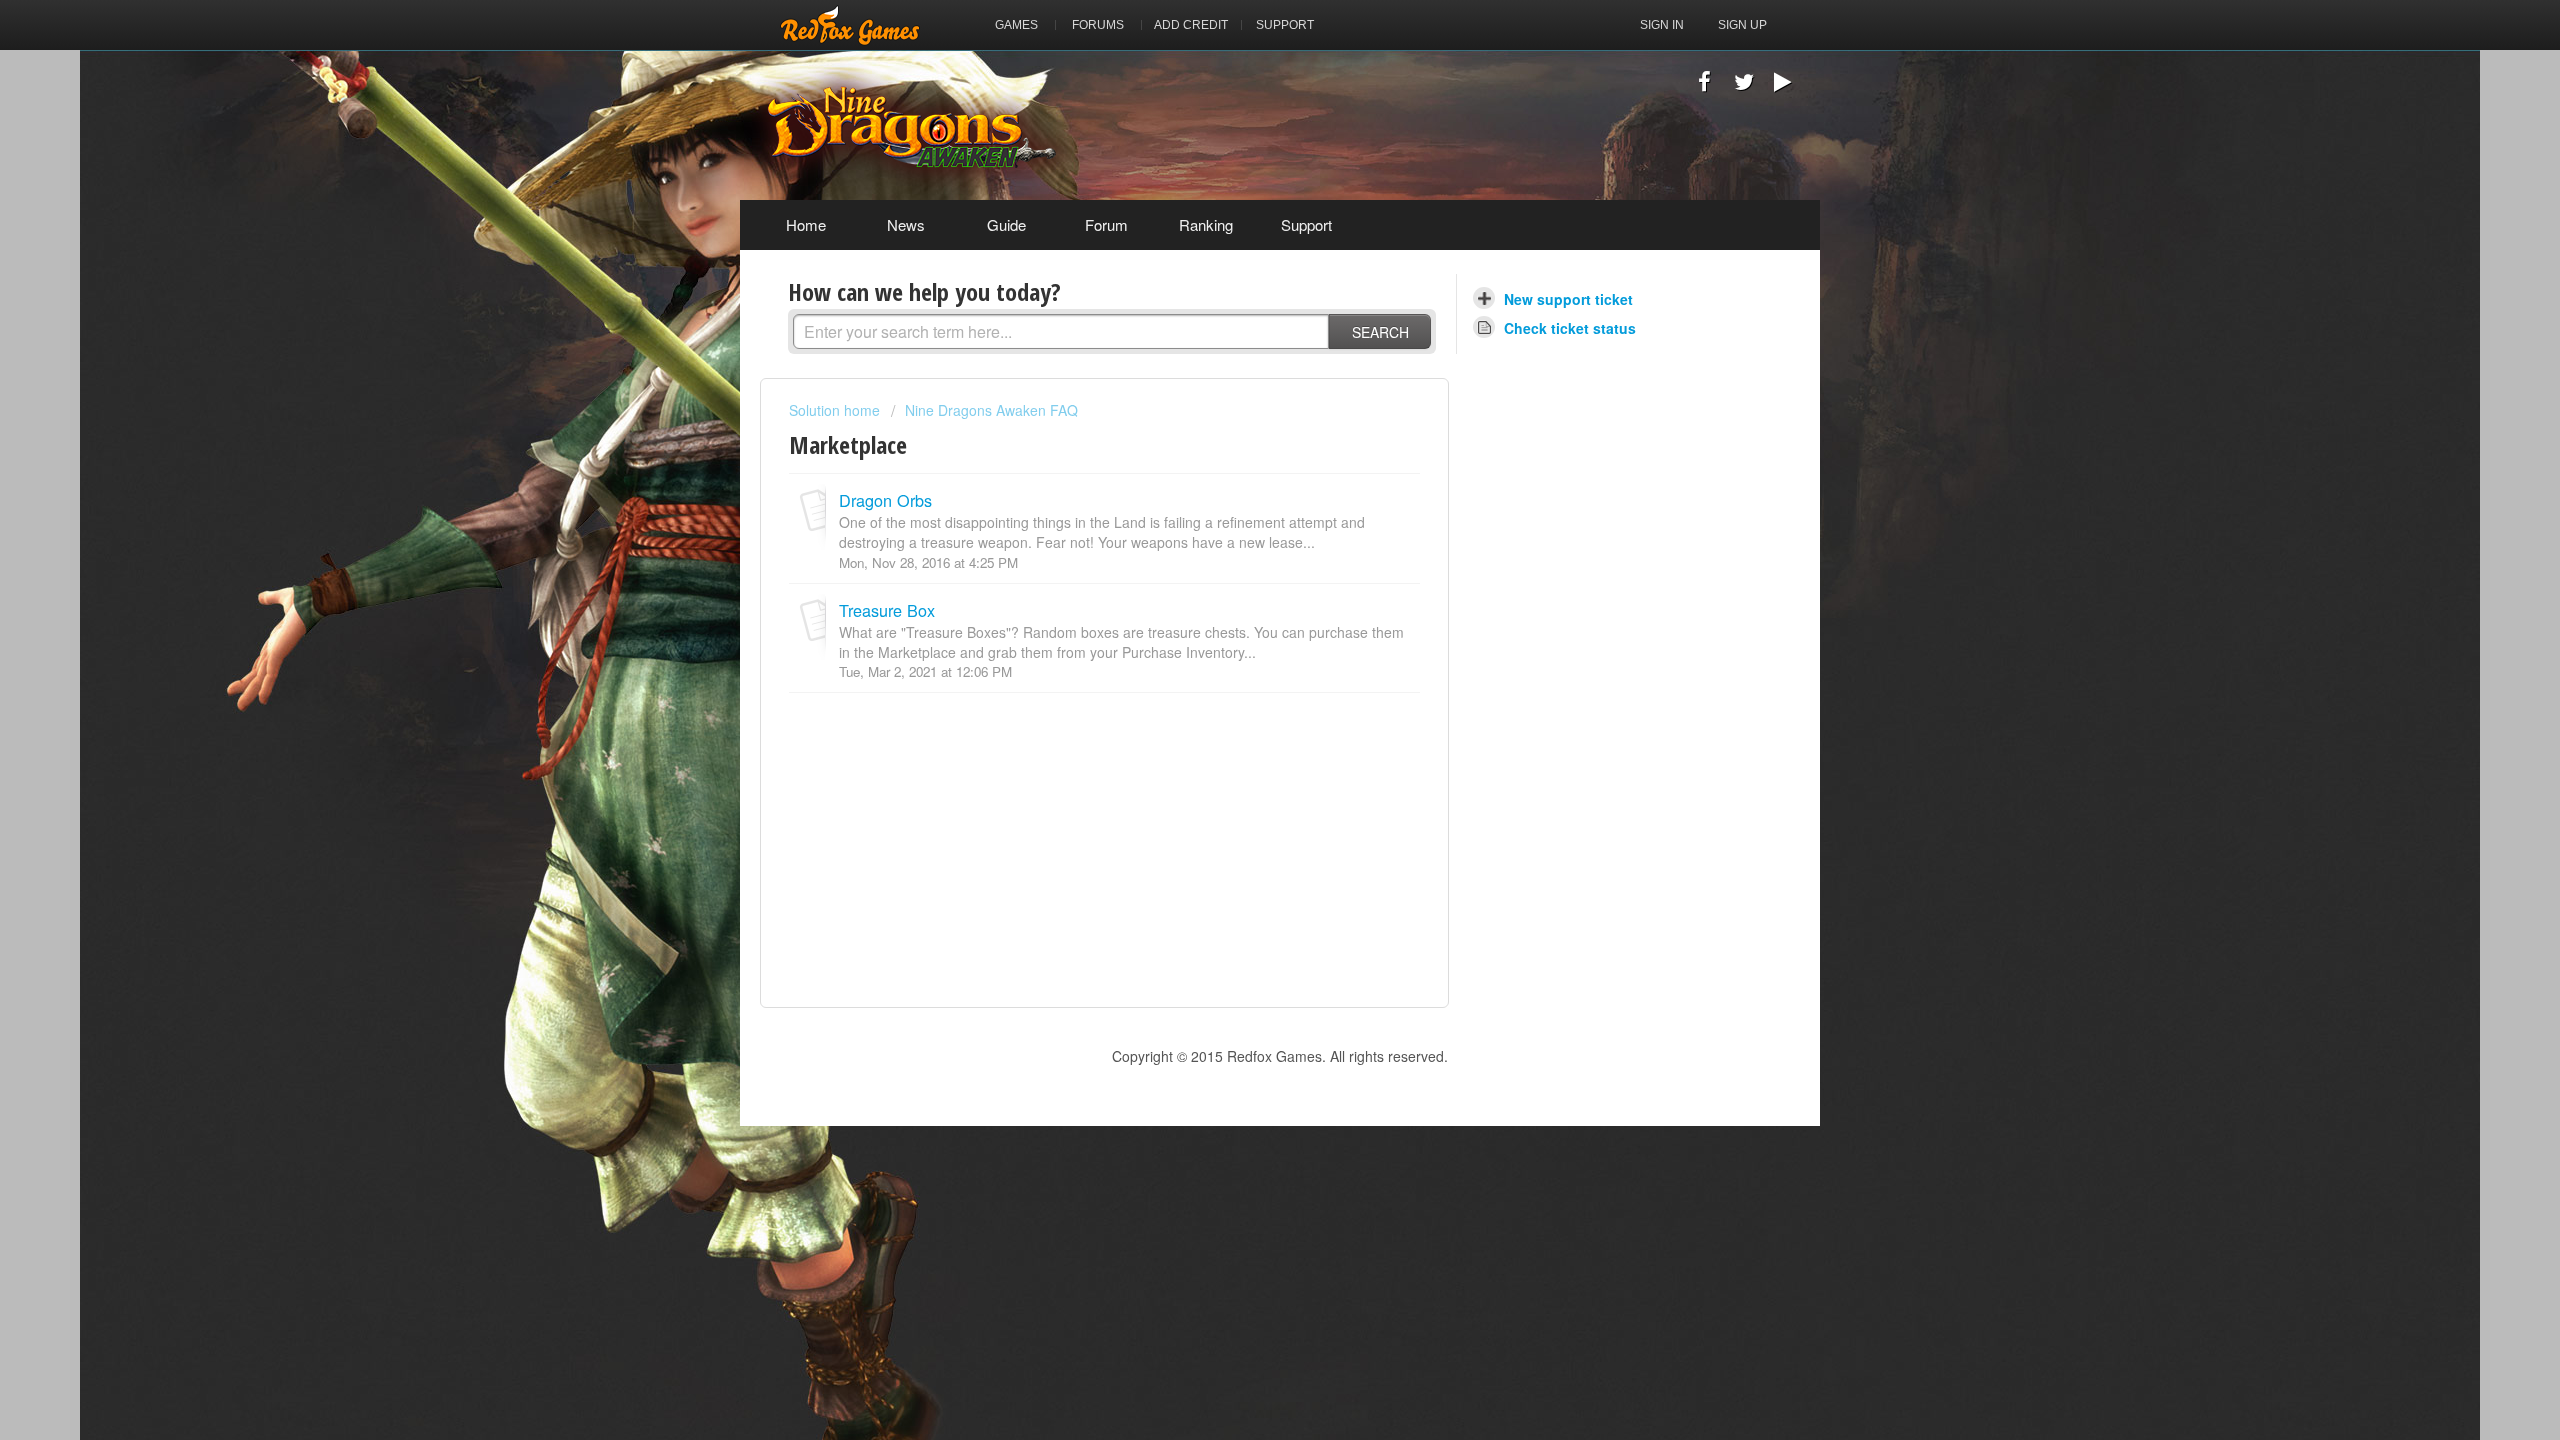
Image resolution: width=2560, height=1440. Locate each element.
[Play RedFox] (850, 25)
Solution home (836, 410)
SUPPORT (1285, 25)
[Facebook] (1704, 86)
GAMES (1016, 25)
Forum (1106, 224)
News (906, 224)
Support (1306, 224)
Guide (1006, 224)
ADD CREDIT (1191, 25)
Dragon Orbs (885, 500)
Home (806, 224)
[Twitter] (1743, 86)
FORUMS (1098, 25)
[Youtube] (1782, 86)
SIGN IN (1662, 25)
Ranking (1206, 224)
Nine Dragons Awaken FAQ (991, 410)
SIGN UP (1742, 25)
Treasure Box (887, 610)
